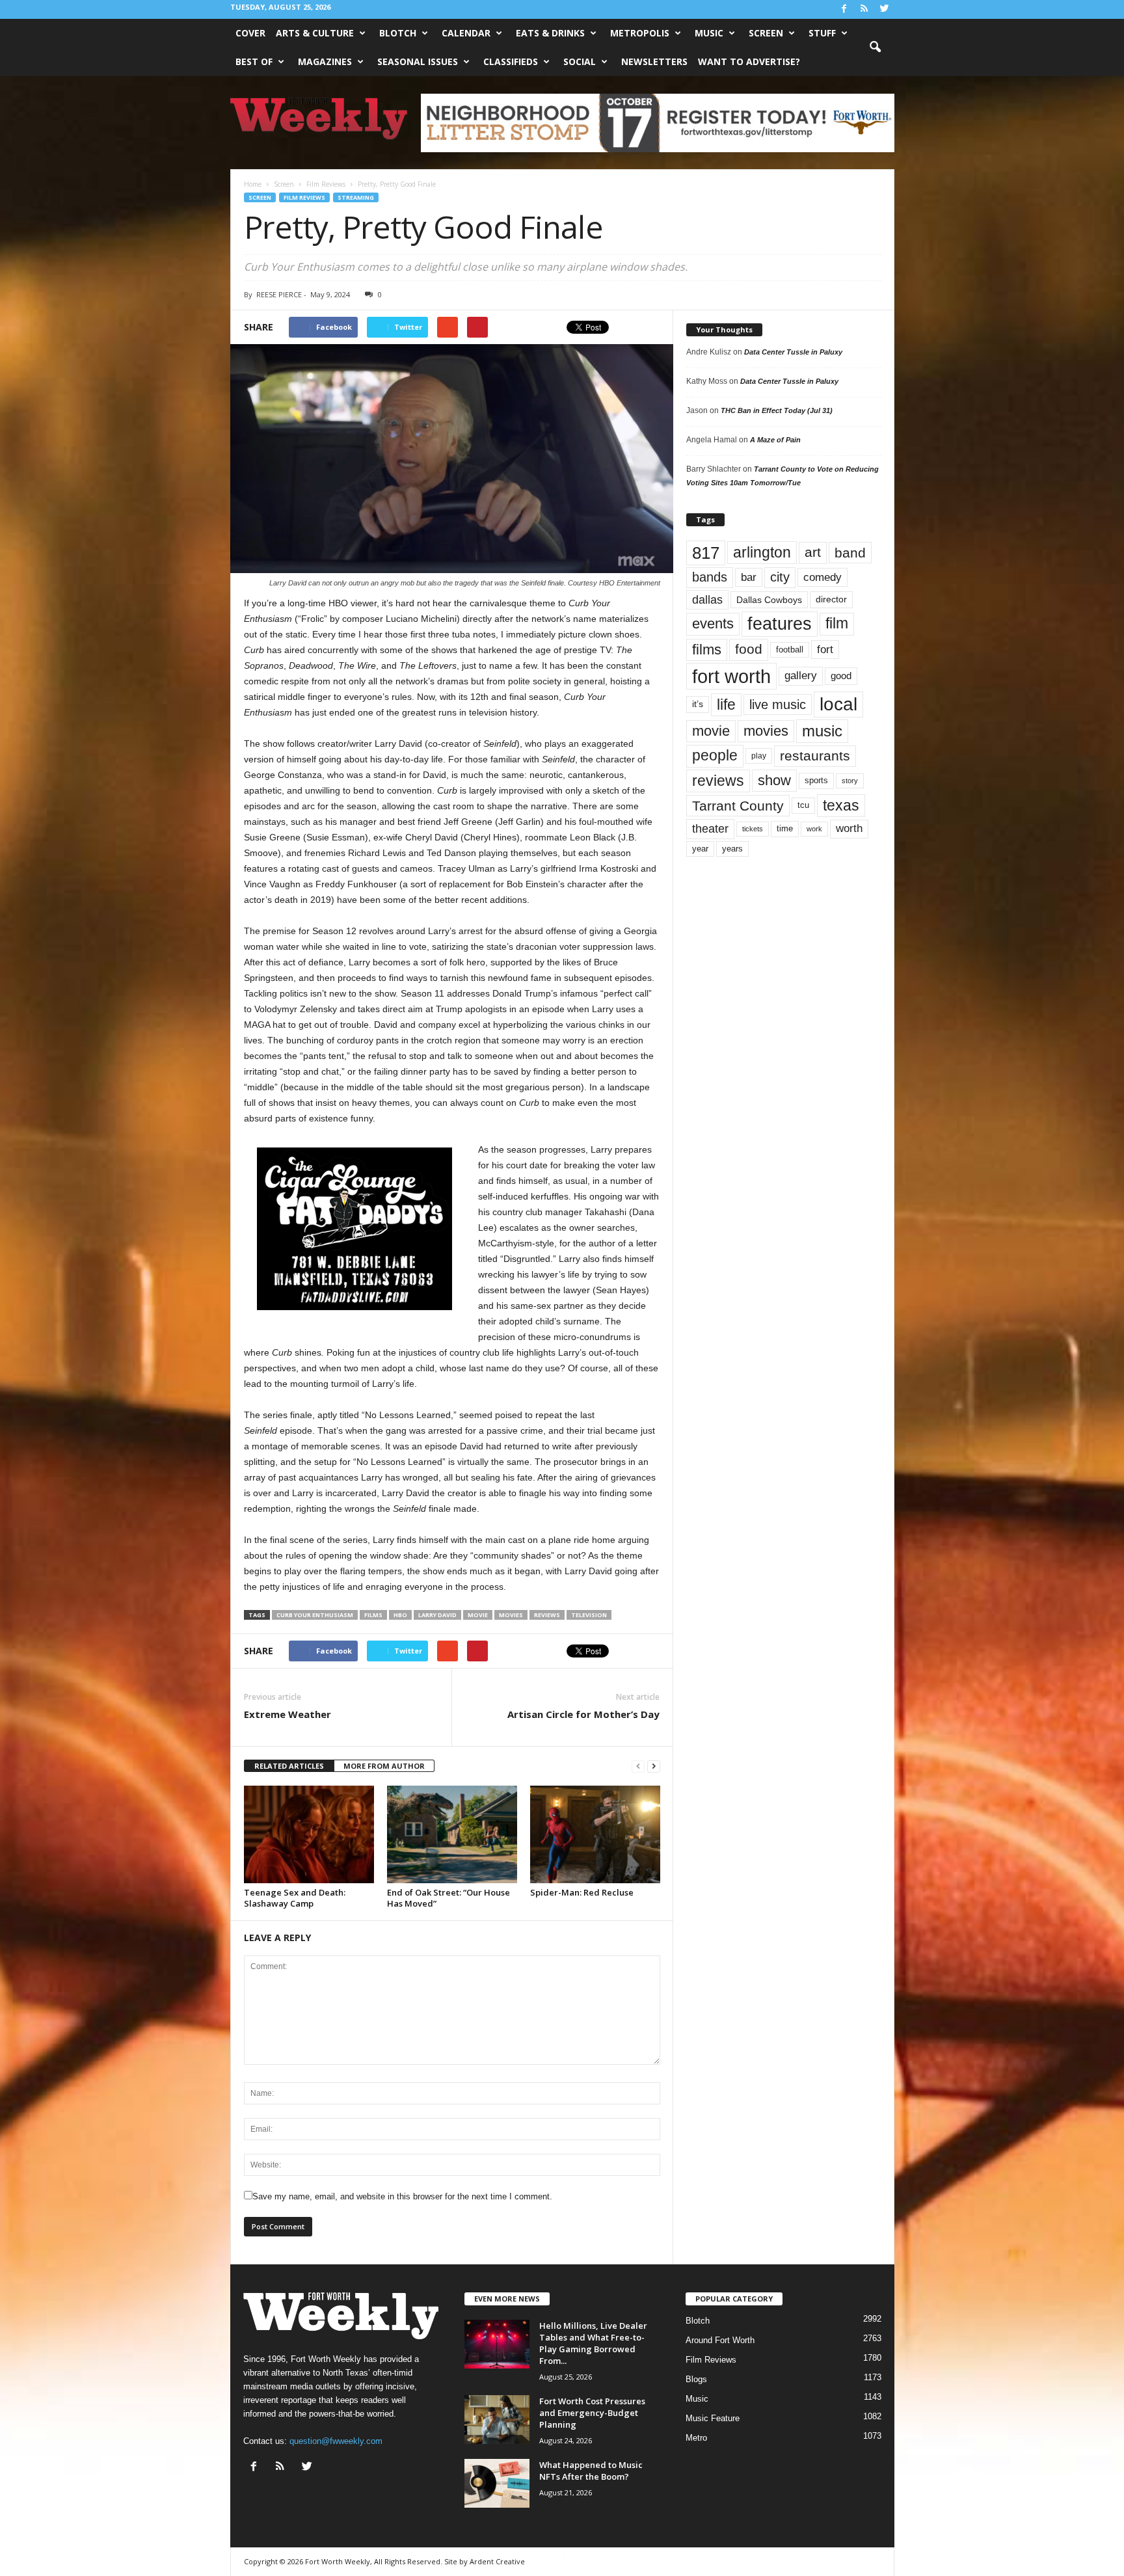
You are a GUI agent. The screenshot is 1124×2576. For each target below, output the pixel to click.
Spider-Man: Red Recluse (582, 1892)
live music (778, 704)
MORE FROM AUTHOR (384, 1766)
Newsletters (654, 61)
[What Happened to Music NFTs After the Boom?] (497, 2483)
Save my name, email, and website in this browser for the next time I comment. (402, 2196)
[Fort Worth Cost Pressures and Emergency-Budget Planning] (497, 2420)
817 (706, 553)
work (814, 829)
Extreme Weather (288, 1714)
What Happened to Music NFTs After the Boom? (591, 2471)
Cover (250, 33)
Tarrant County (738, 806)
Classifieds (511, 61)
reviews (547, 1615)
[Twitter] (885, 9)
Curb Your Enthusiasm (315, 1615)
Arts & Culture (315, 33)
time (785, 828)
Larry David (437, 1615)
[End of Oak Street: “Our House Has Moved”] (452, 1834)
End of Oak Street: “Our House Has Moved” (448, 1898)
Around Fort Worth (720, 2340)
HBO (400, 1615)
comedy (823, 577)
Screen (766, 33)
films (373, 1615)
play (759, 756)
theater (710, 828)
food (749, 649)
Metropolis (640, 33)
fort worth (731, 676)
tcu (803, 805)
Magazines (325, 61)
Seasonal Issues (418, 61)
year (700, 849)
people (715, 756)
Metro (696, 2438)
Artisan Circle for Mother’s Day (583, 1714)
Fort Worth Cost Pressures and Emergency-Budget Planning (592, 2413)
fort (825, 649)
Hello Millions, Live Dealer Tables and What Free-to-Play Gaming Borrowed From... (593, 2343)
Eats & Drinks (550, 33)
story (850, 781)
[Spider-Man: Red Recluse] (595, 1834)
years (732, 849)
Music (709, 33)
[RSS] (864, 9)
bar (749, 577)
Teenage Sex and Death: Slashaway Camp (295, 1898)
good (841, 676)
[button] (875, 47)
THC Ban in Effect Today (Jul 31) (777, 410)
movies (511, 1615)
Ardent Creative (497, 2561)
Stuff (822, 33)
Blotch (398, 33)
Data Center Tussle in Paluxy (793, 352)
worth (849, 828)
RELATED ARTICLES (289, 1766)
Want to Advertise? (749, 61)
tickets (753, 829)
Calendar (466, 33)
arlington (762, 552)
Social (580, 61)
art (813, 552)
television (589, 1615)
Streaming (356, 197)
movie (478, 1615)
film (837, 624)
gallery (801, 676)
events (713, 624)
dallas (707, 599)
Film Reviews (304, 197)
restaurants (815, 756)
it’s (698, 704)
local (838, 704)
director (831, 599)
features (780, 624)
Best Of (254, 61)
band (850, 553)
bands (710, 577)
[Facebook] (844, 9)
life (726, 704)
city (780, 577)
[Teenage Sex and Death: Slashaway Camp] (309, 1834)
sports (816, 781)
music (822, 731)
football (790, 650)
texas (841, 805)
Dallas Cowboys (769, 600)
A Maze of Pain (775, 440)
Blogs (696, 2379)
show (774, 780)
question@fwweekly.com (336, 2441)
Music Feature (713, 2418)
